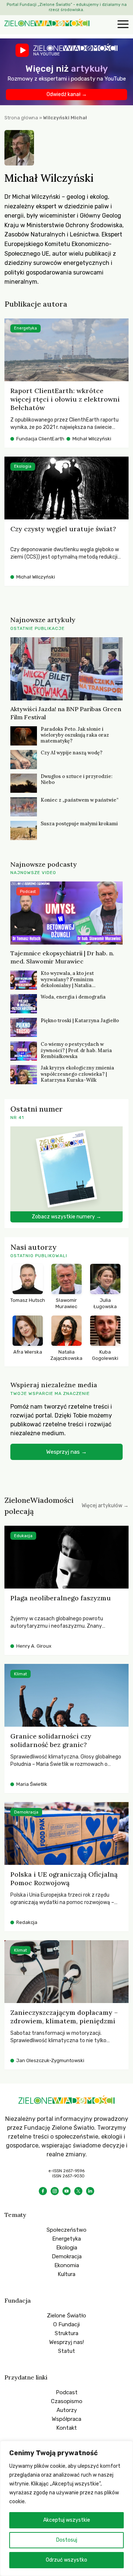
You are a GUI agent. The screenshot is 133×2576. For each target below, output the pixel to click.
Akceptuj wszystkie (67, 2520)
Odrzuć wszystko (66, 2560)
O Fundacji (66, 2324)
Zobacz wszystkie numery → (66, 1217)
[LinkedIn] (90, 2191)
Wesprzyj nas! (66, 2342)
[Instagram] (55, 2191)
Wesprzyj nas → (66, 1452)
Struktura (66, 2333)
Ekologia (67, 2248)
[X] (78, 2191)
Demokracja (67, 2256)
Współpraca (66, 2419)
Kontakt (66, 2428)
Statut (66, 2351)
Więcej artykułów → (105, 1506)
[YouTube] (66, 2191)
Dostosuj (67, 2540)
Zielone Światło (66, 2316)
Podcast (67, 2392)
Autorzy (67, 2410)
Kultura (66, 2274)
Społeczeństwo (66, 2230)
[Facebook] (43, 2191)
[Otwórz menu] (122, 25)
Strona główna (21, 118)
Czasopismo (67, 2401)
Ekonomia (67, 2265)
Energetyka (66, 2239)
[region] (66, 2508)
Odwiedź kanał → (67, 94)
